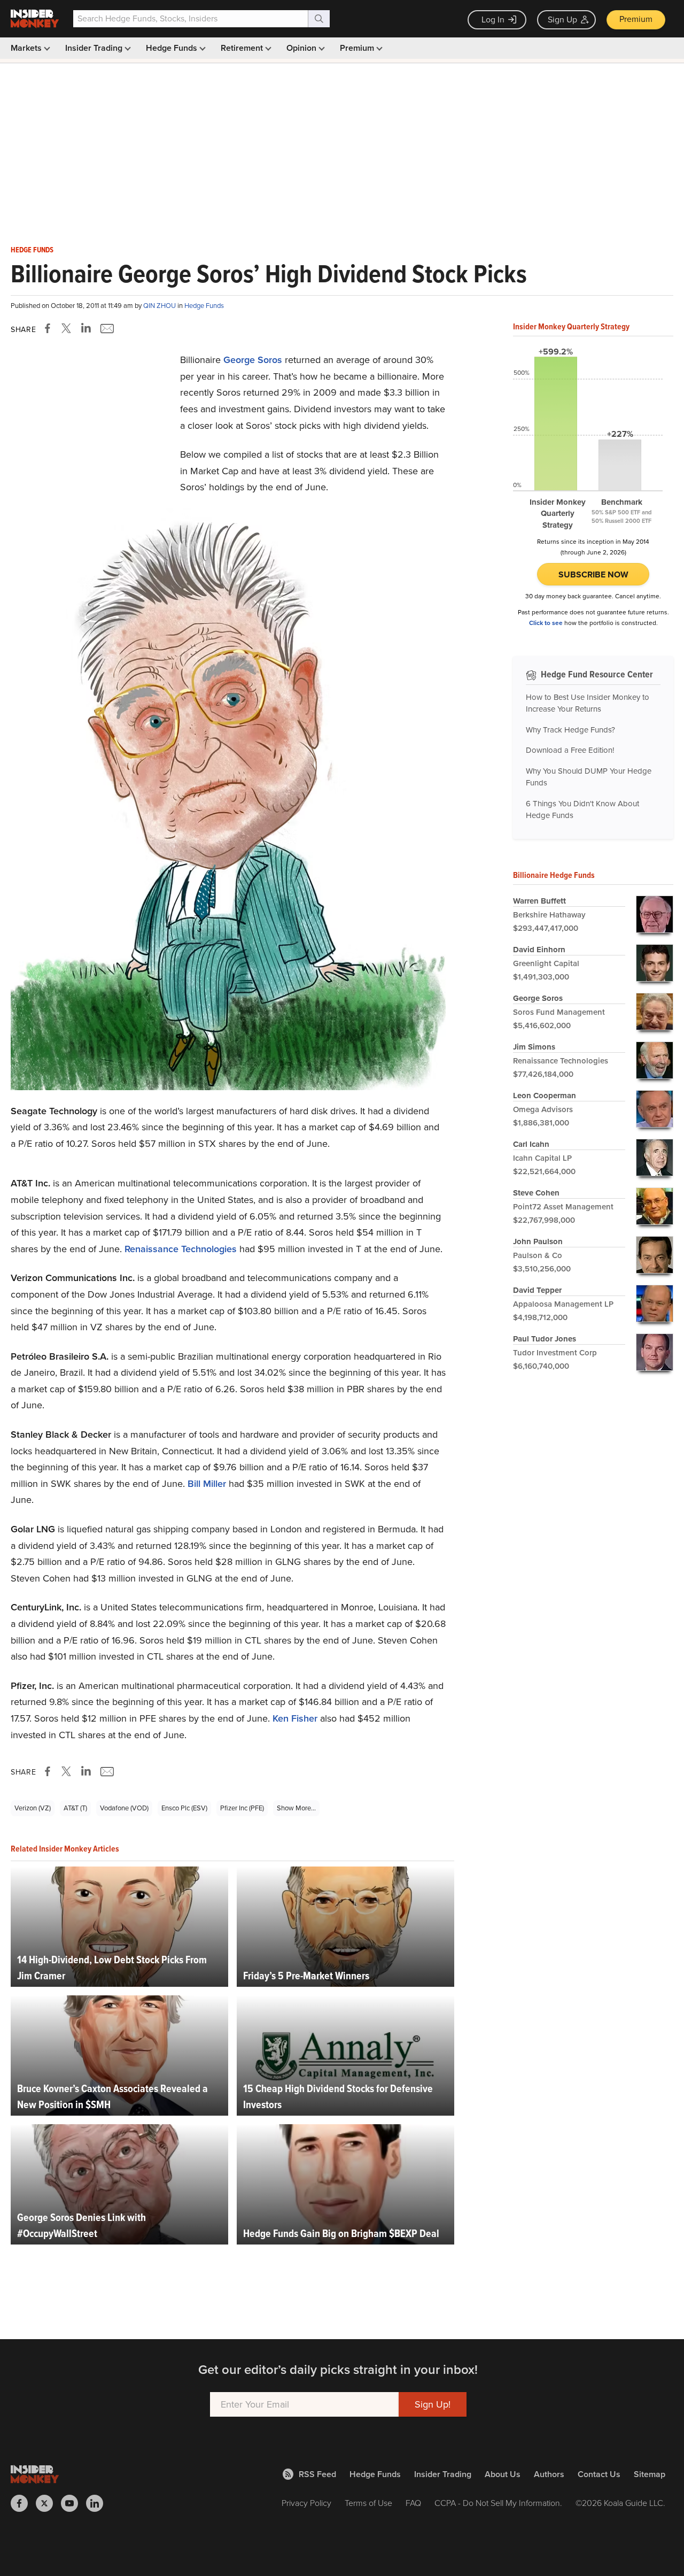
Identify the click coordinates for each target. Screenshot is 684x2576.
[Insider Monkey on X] (48, 2503)
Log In (493, 20)
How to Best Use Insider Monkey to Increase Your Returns (588, 703)
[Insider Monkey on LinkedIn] (99, 2503)
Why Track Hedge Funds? (570, 730)
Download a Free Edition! (570, 750)
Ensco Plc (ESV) (184, 1808)
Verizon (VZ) (33, 1808)
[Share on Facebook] (50, 328)
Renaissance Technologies (181, 1249)
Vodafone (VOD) (124, 1808)
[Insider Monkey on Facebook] (23, 2503)
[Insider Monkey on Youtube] (73, 2503)
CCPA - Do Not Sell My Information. (498, 2503)
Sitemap (650, 2474)
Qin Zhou (160, 306)
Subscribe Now (593, 574)
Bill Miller (207, 1484)
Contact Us (599, 2474)
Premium (636, 19)
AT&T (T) (75, 1808)
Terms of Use (368, 2503)
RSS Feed (317, 2474)
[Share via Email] (106, 328)
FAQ (413, 2503)
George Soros (253, 360)
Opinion (302, 48)
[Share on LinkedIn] (86, 328)
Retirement (243, 48)
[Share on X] (68, 328)
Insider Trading (95, 48)
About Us (503, 2474)
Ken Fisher (295, 1718)
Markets (27, 48)
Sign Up (562, 20)
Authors (549, 2474)
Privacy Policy (306, 2503)
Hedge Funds (173, 48)
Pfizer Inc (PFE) (242, 1808)
